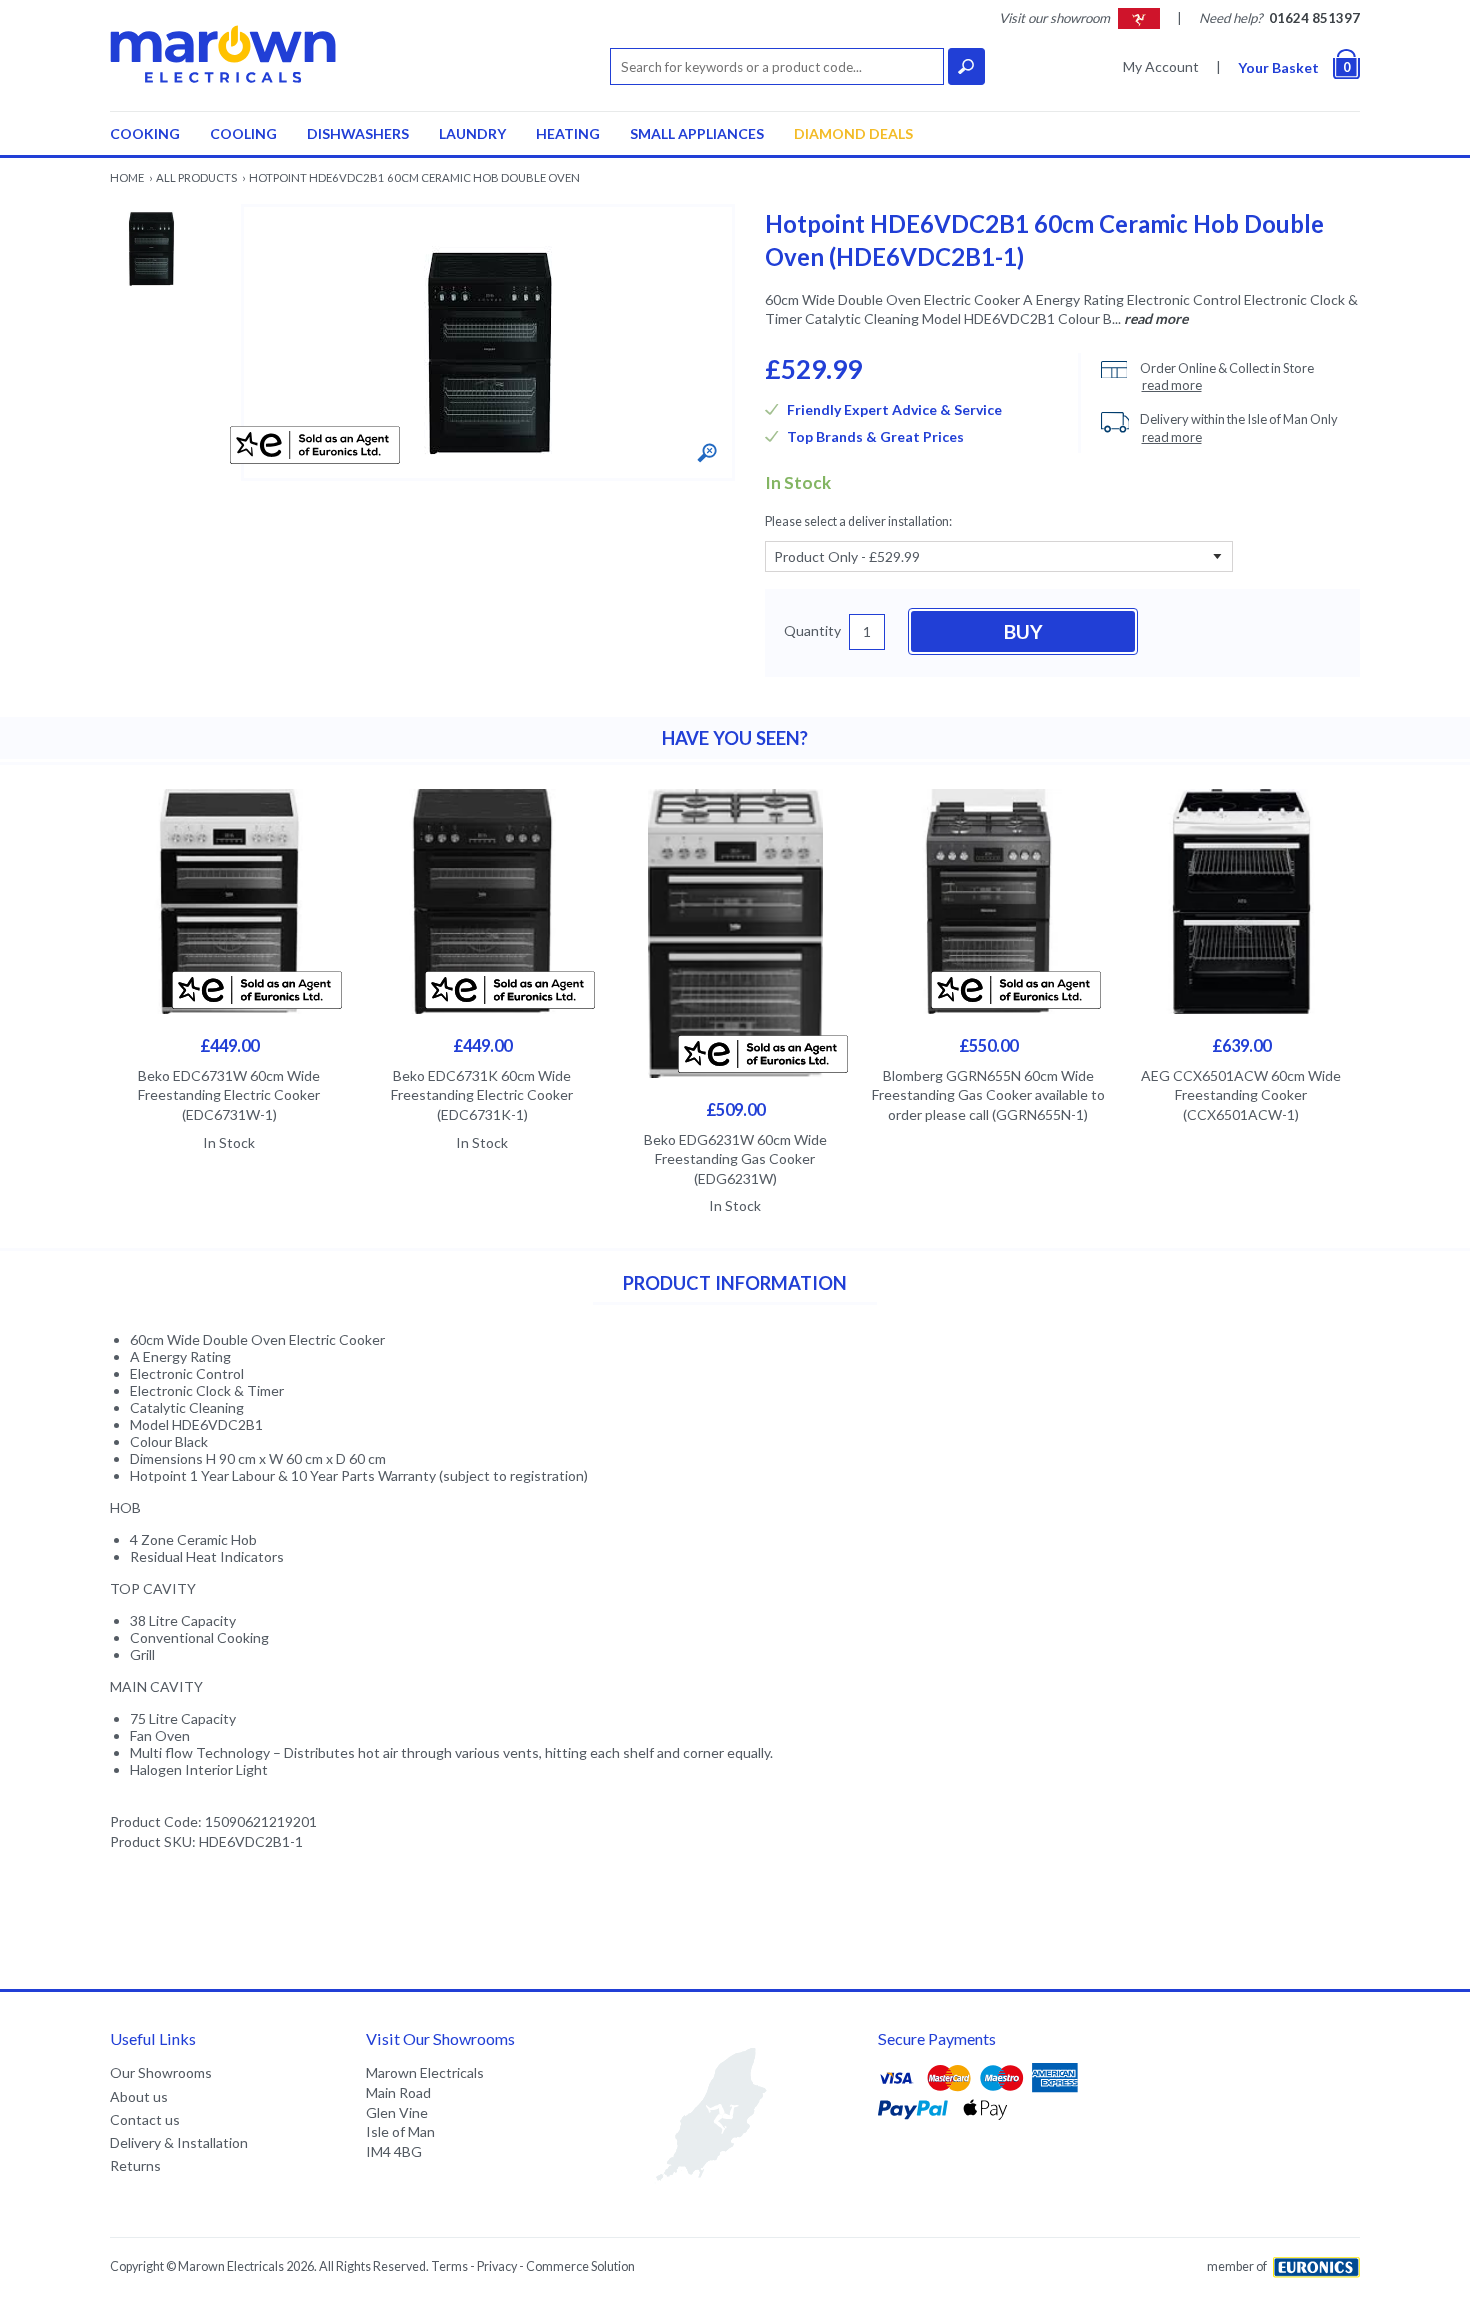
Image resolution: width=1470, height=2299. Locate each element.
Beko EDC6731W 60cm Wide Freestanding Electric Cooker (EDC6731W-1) (229, 1095)
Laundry (472, 133)
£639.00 (1241, 1045)
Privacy (497, 2266)
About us (139, 2096)
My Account (1161, 66)
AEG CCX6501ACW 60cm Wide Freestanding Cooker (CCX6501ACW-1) (1241, 1095)
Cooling (243, 133)
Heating (568, 133)
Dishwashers (358, 133)
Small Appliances (697, 133)
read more (1156, 318)
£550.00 (988, 1045)
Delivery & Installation (179, 2142)
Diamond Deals (853, 133)
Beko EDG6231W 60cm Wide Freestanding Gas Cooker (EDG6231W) (735, 1159)
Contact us (145, 2119)
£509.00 (735, 1109)
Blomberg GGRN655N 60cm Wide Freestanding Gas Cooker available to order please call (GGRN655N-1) (988, 1095)
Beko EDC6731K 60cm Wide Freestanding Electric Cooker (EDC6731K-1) (482, 1095)
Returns (135, 2165)
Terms (449, 2266)
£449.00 (229, 1045)
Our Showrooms (161, 2072)
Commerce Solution (580, 2266)
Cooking (145, 133)
